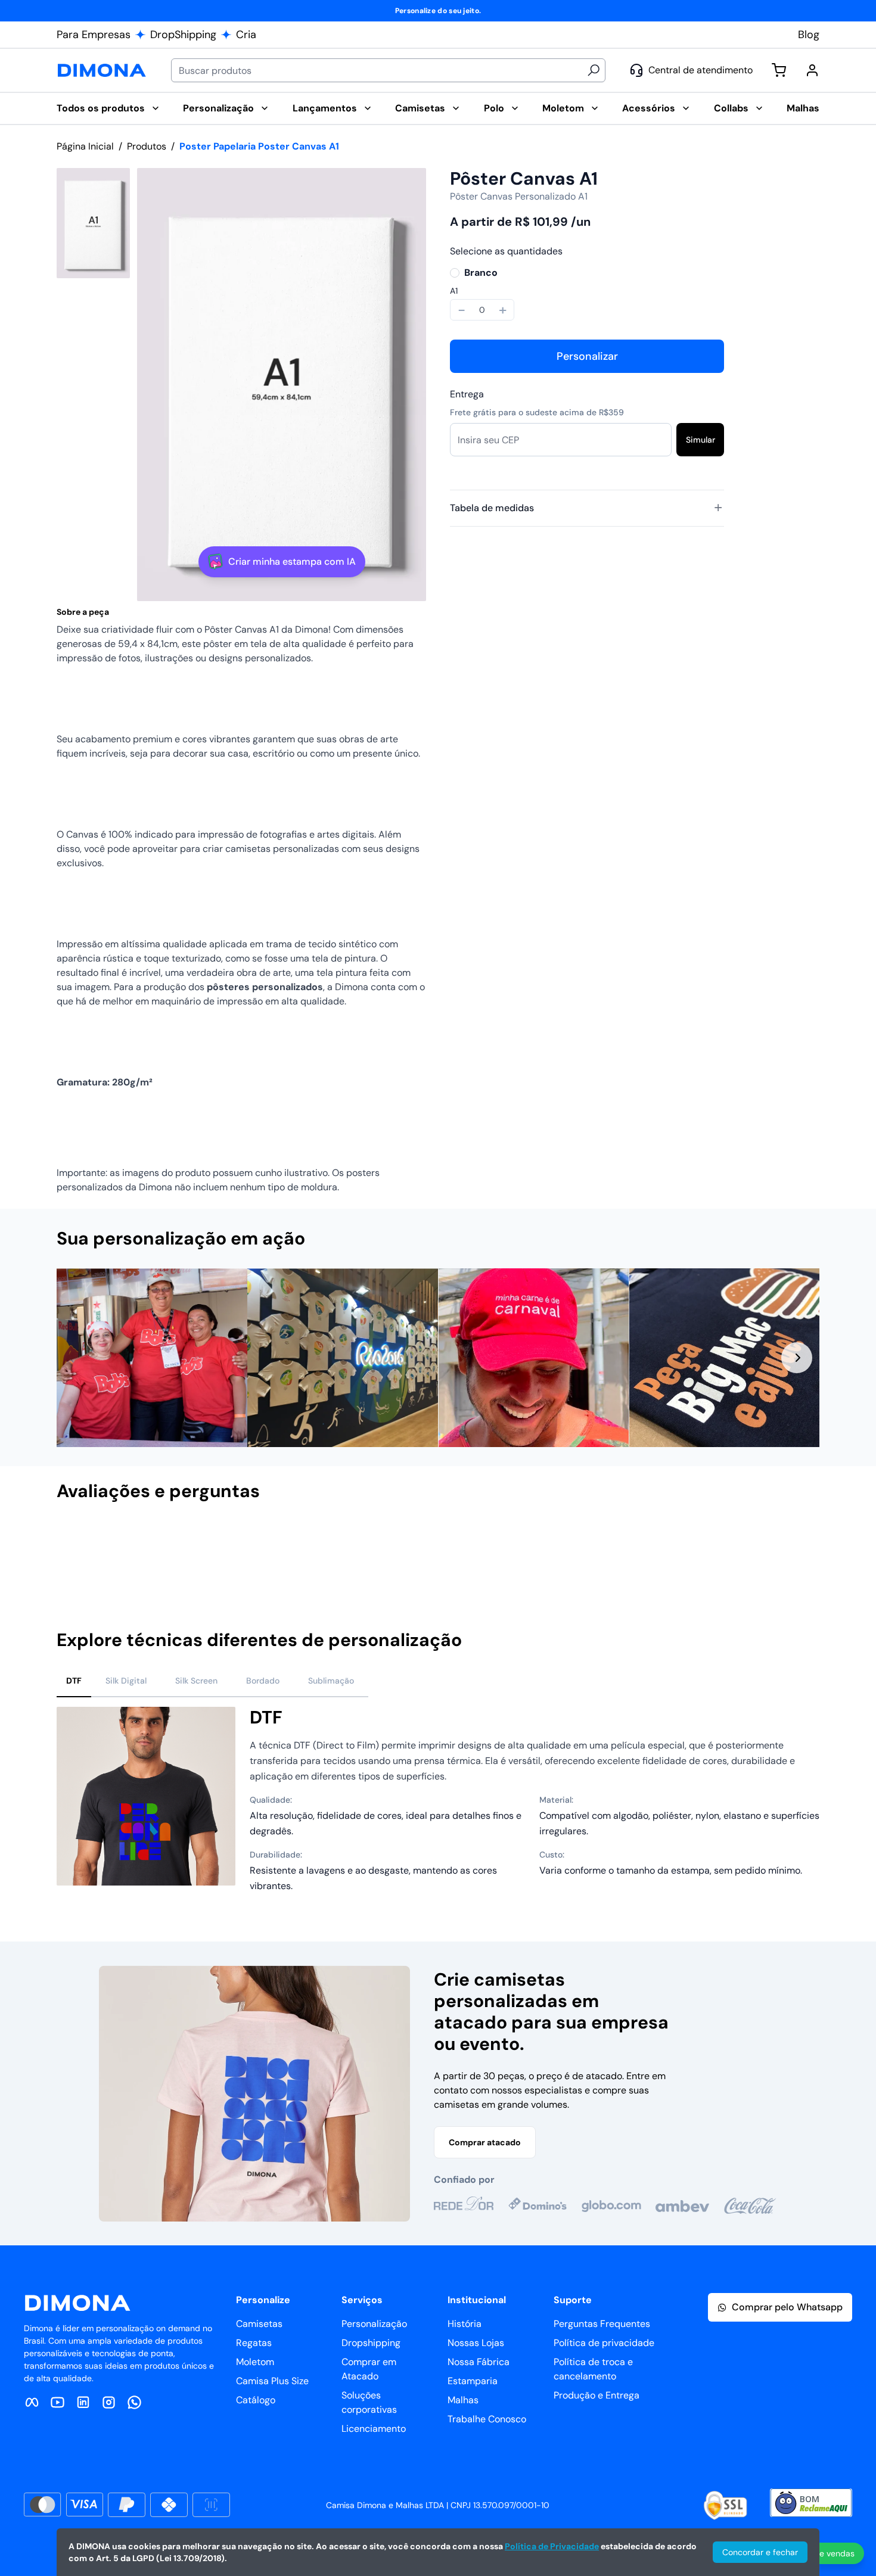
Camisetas (420, 108)
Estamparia (473, 2381)
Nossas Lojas (476, 2343)
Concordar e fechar (760, 2552)
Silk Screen (196, 1681)
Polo (494, 108)
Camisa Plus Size (272, 2381)
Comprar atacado (485, 2142)
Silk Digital (126, 1681)
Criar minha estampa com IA (292, 561)
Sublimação (331, 1681)
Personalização (218, 108)
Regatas (254, 2343)
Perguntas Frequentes (597, 2324)
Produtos (147, 146)
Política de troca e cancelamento (593, 2369)
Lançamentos (325, 108)
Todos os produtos (101, 108)
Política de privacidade (597, 2343)
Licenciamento (374, 2429)
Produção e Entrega (597, 2395)
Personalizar (587, 356)
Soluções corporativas (369, 2402)
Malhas (803, 108)
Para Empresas (94, 35)
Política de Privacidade (552, 2546)
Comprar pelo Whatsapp (787, 2307)
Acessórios (649, 108)
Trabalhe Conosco (487, 2419)
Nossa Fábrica (479, 2362)
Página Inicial (85, 146)
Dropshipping (371, 2343)
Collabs (731, 108)
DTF (74, 1681)
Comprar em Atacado (369, 2369)
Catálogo (256, 2400)
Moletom (563, 108)
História (465, 2324)
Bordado (263, 1681)
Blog (809, 35)
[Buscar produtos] (594, 70)
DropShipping (183, 35)
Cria (246, 35)
